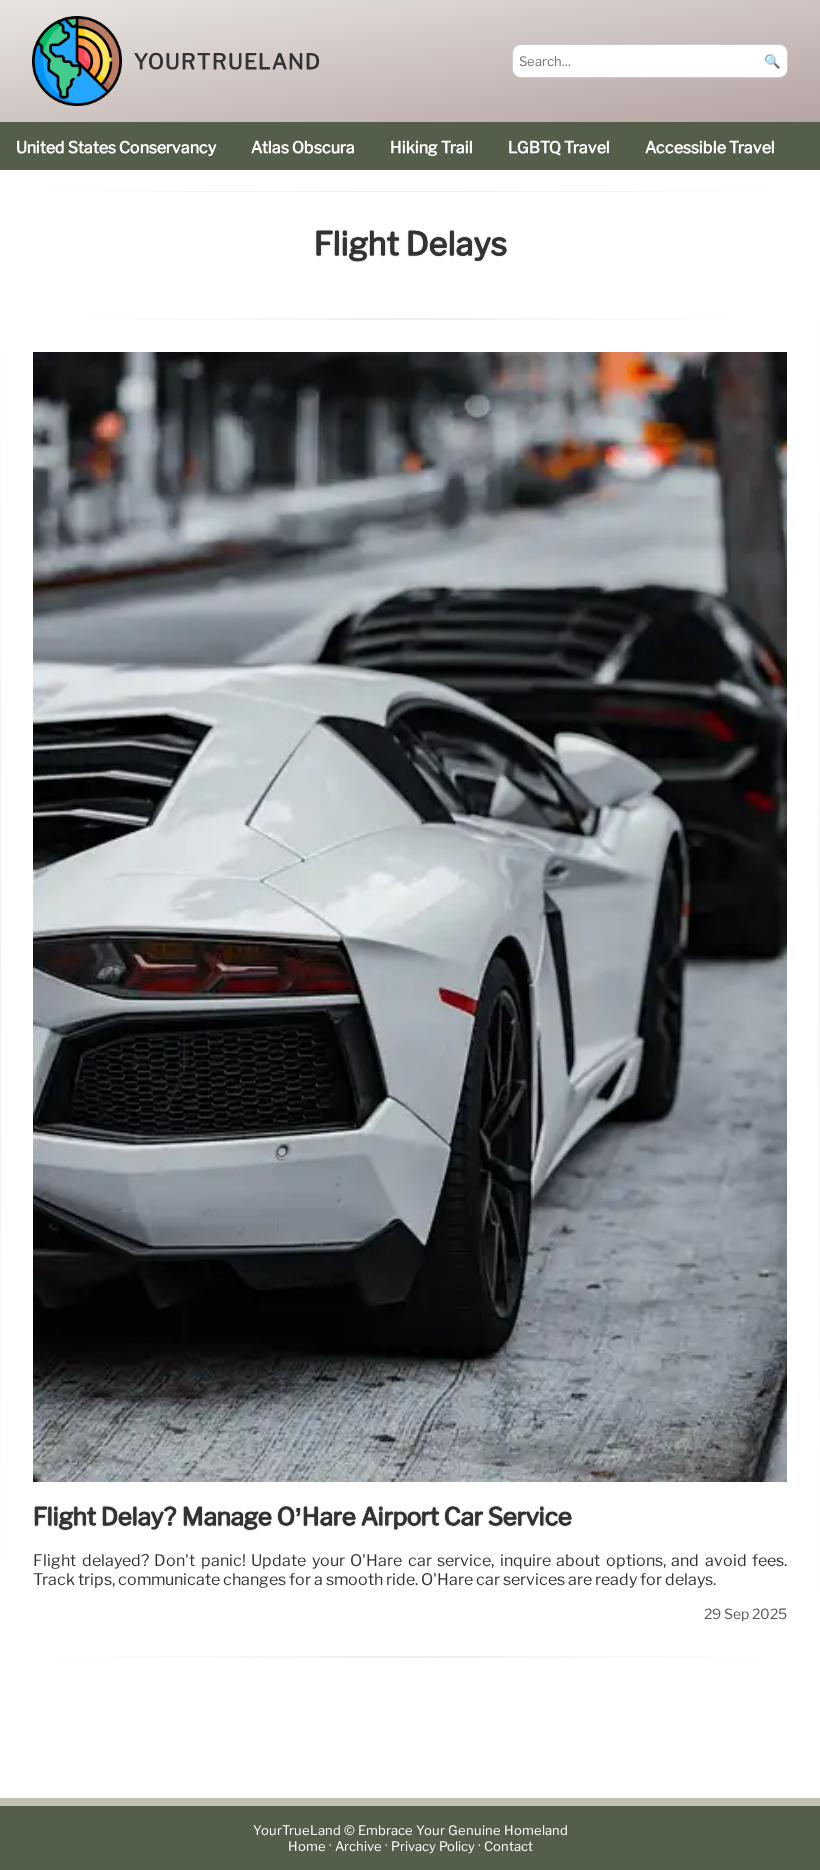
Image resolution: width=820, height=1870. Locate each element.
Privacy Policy (433, 1846)
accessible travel (710, 147)
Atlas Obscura (303, 147)
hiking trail (431, 147)
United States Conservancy (116, 147)
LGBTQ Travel (559, 147)
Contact (508, 1846)
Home (307, 1846)
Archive (358, 1846)
